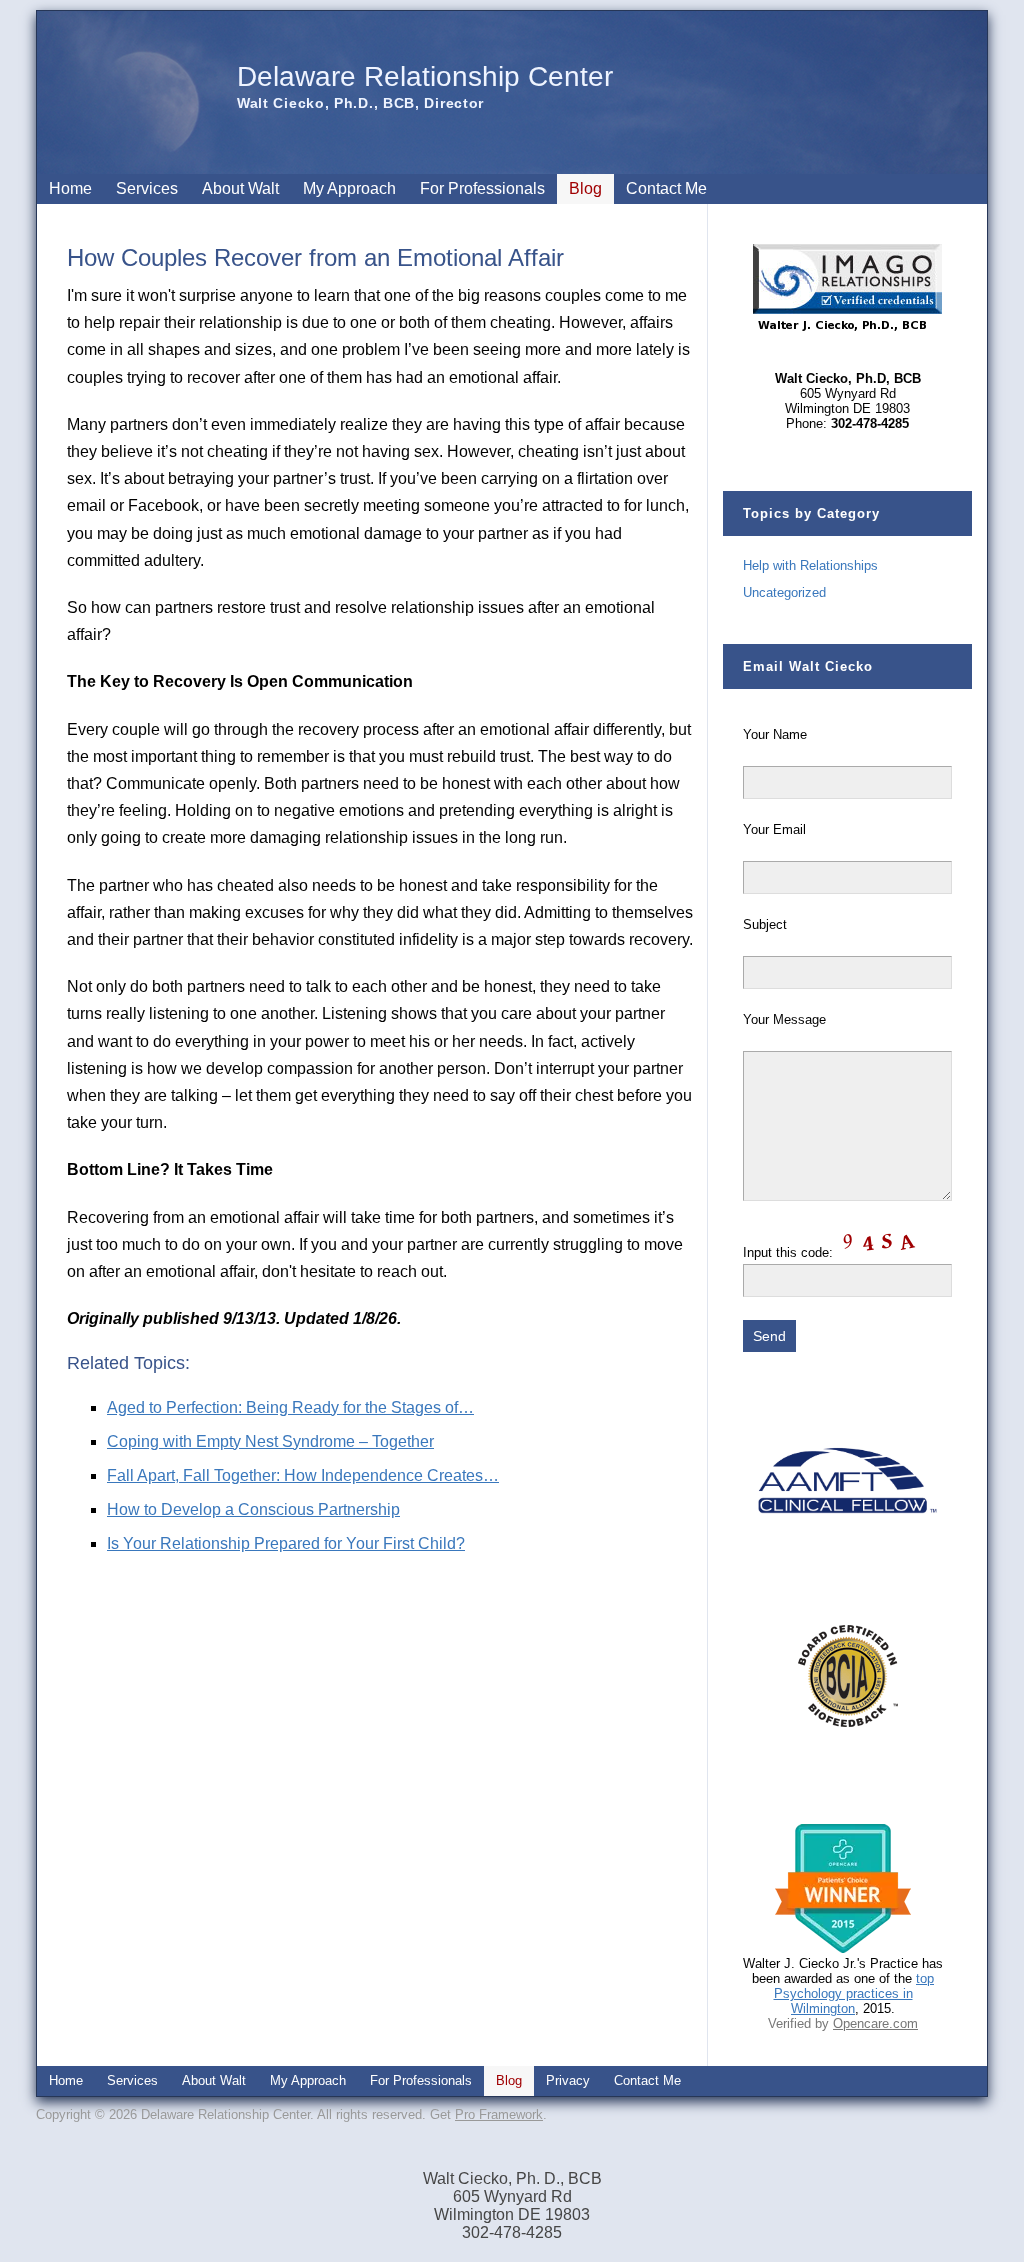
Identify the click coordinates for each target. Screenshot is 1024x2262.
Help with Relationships (810, 565)
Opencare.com (875, 2023)
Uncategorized (784, 592)
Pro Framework (499, 2114)
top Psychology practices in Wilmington (854, 1993)
